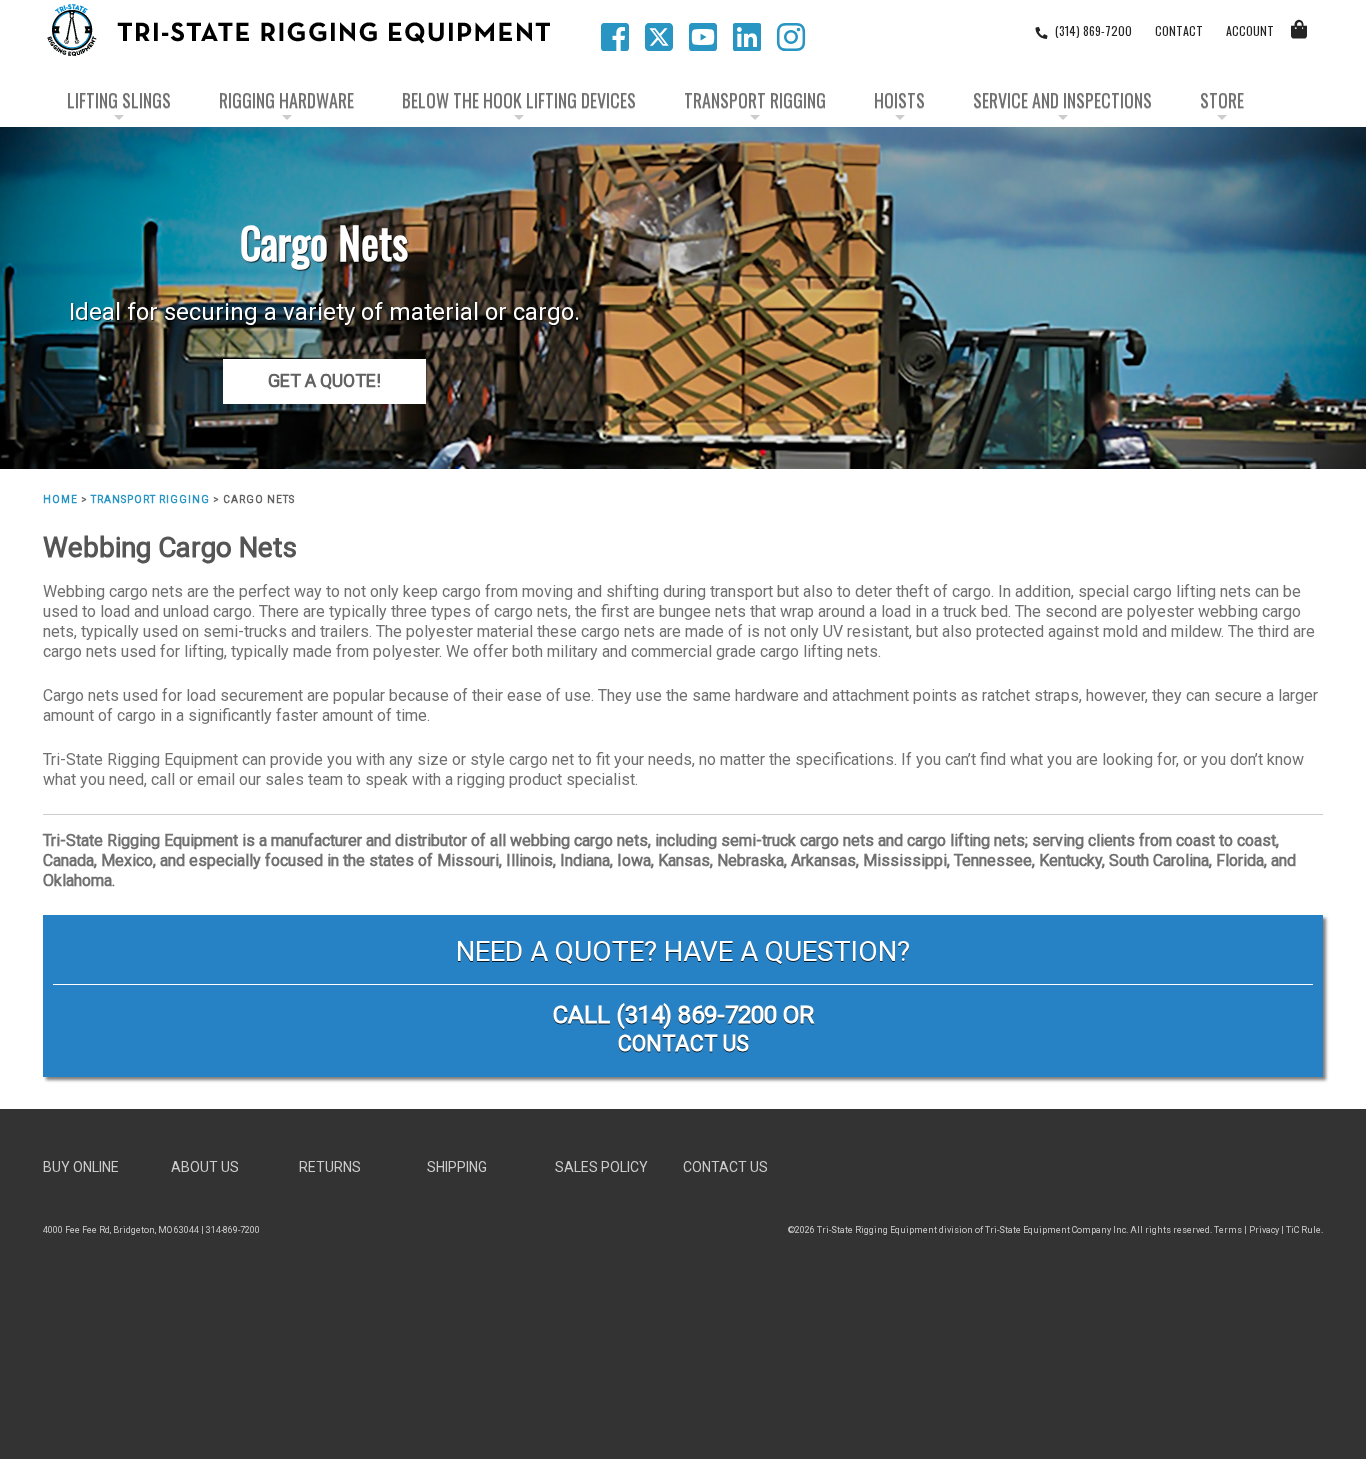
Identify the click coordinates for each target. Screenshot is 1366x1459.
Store (1222, 100)
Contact (1179, 30)
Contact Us (683, 1043)
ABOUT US (205, 1167)
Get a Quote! (324, 380)
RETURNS (330, 1167)
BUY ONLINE (81, 1167)
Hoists (899, 100)
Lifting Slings (119, 100)
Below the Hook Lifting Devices (519, 100)
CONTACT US (725, 1167)
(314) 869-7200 (696, 1015)
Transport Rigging (755, 100)
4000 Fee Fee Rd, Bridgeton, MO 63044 (121, 1230)
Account (1250, 30)
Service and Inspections (1062, 100)
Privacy (1264, 1230)
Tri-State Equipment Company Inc (1055, 1230)
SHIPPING (457, 1167)
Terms (1228, 1230)
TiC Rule (1303, 1230)
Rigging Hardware (286, 100)
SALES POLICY (601, 1167)
